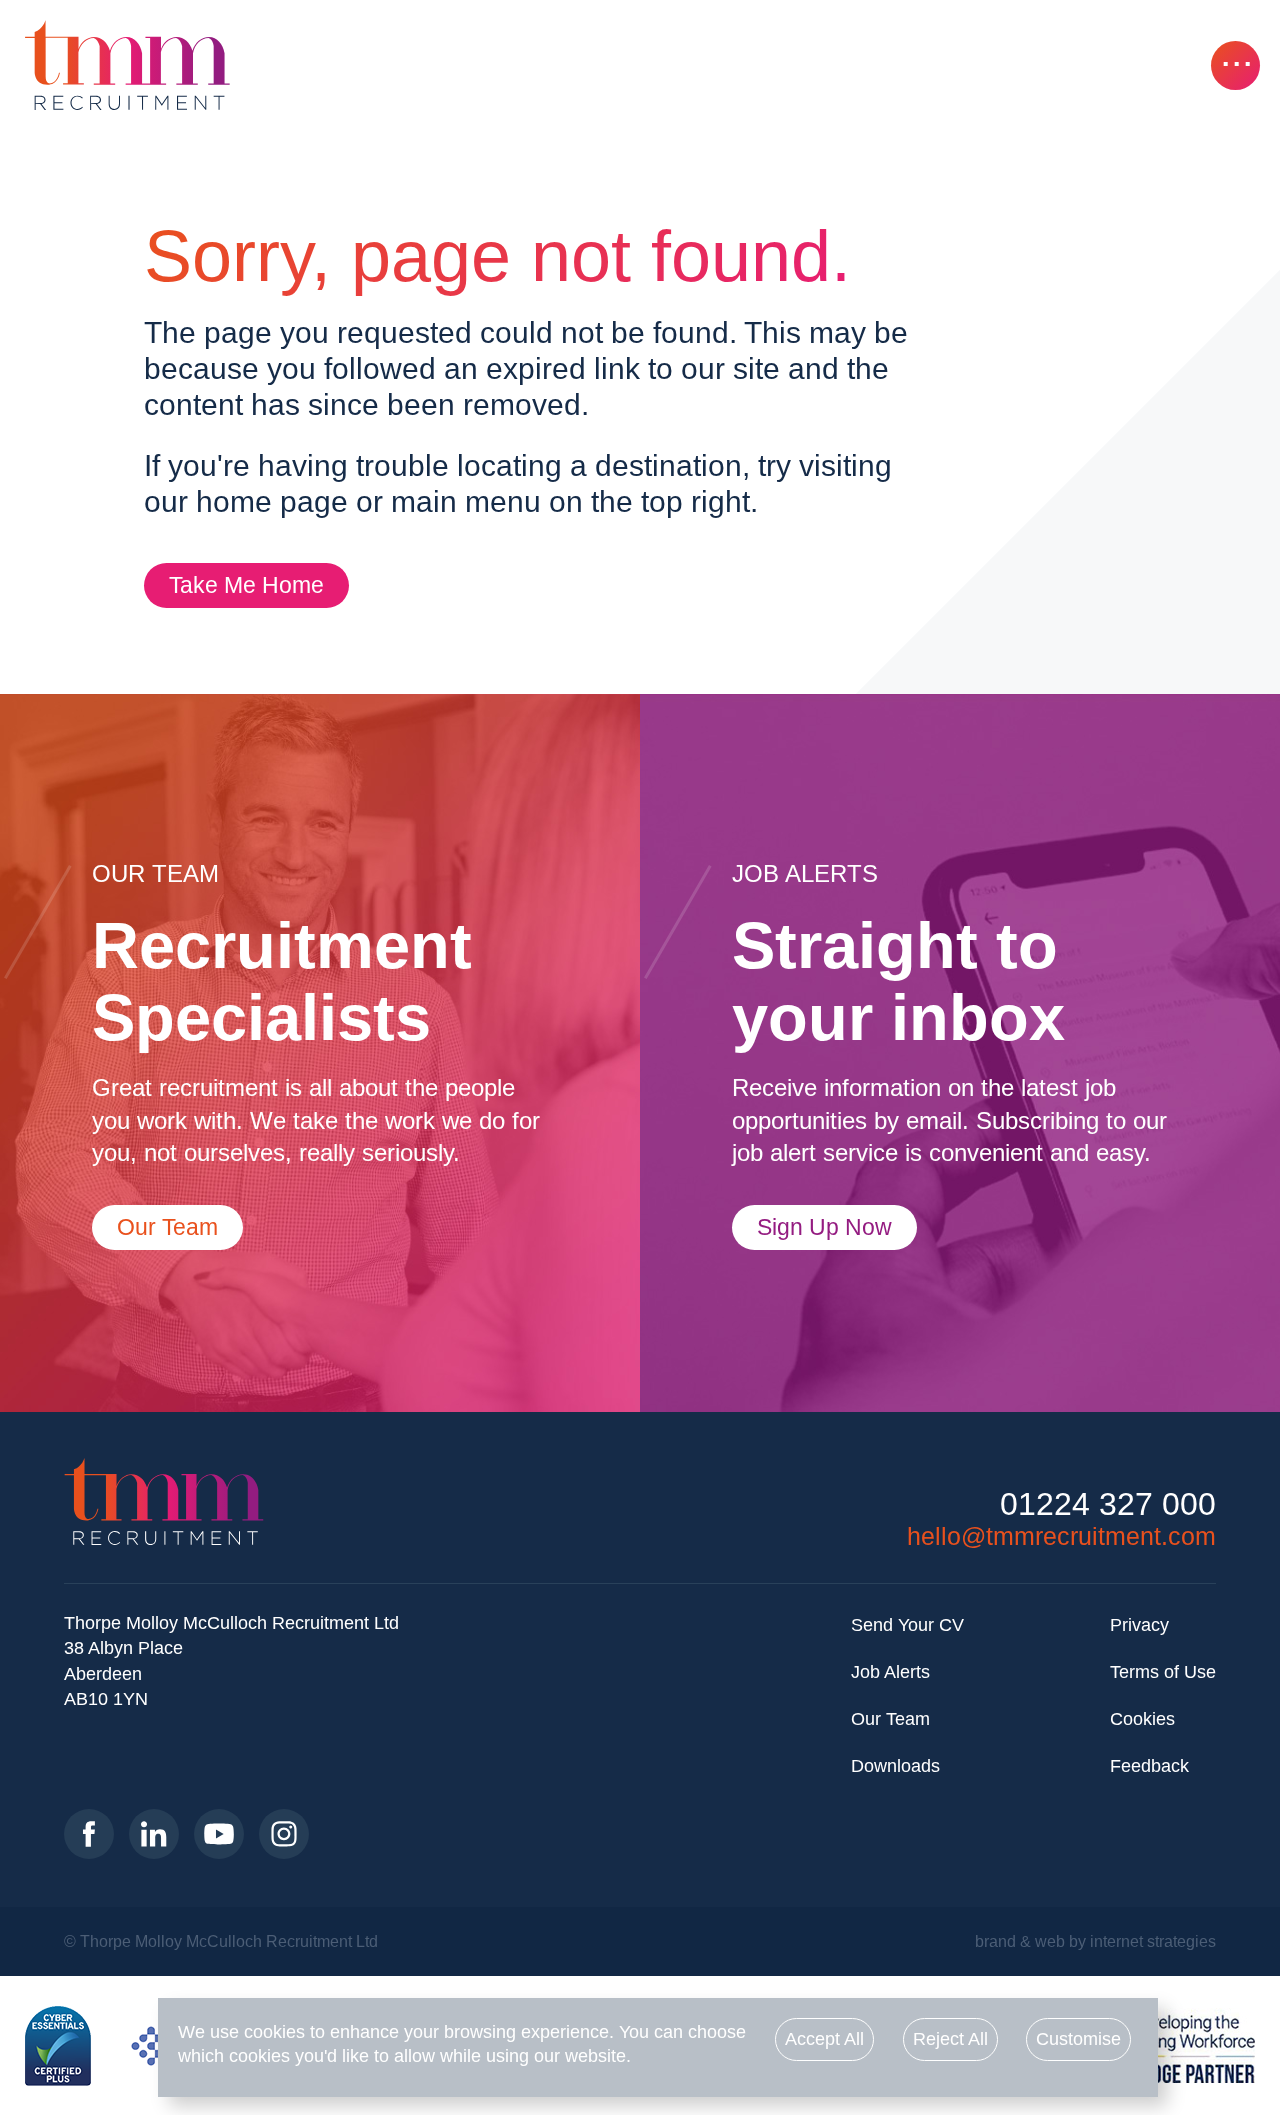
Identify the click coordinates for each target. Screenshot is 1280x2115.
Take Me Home (246, 585)
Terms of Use (1163, 1672)
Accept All (824, 2039)
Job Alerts (890, 1672)
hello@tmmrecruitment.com (1061, 1536)
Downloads (895, 1766)
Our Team (167, 1227)
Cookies (1142, 1719)
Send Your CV (907, 1625)
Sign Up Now (824, 1227)
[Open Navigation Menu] (1235, 65)
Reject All (950, 2039)
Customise (1078, 2039)
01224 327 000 (1108, 1504)
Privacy (1139, 1625)
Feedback (1149, 1766)
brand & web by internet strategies (1095, 1941)
